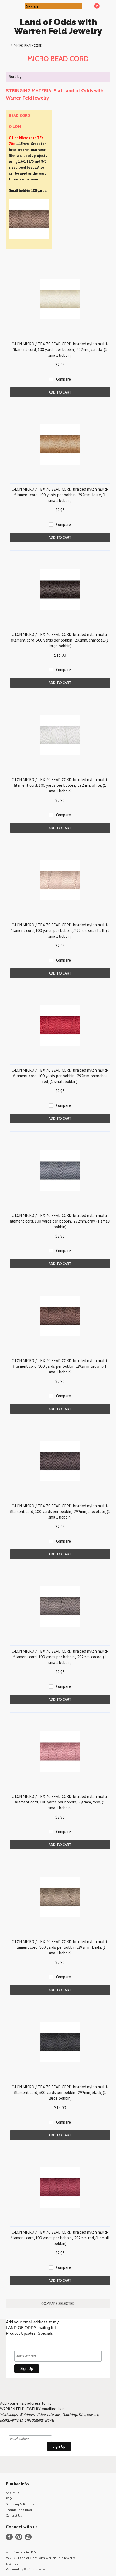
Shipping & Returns (20, 2504)
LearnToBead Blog (19, 2510)
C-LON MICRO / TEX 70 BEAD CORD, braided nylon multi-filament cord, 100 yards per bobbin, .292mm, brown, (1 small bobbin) (60, 1366)
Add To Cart (60, 392)
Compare (64, 379)
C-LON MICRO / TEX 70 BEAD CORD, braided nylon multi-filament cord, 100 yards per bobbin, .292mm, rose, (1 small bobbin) (60, 1802)
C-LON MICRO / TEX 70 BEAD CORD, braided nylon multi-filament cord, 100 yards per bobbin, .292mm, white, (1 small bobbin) (60, 785)
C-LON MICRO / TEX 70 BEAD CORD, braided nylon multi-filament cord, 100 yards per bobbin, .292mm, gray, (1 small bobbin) (60, 1221)
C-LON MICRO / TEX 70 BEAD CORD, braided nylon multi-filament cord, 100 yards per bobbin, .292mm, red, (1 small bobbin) (60, 2238)
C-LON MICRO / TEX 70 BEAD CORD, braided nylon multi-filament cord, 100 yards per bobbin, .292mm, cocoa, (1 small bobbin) (60, 1657)
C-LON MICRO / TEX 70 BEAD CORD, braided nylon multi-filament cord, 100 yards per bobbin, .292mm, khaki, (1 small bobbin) (60, 1947)
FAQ (9, 2498)
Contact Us (14, 2515)
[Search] (21, 6)
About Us (13, 2493)
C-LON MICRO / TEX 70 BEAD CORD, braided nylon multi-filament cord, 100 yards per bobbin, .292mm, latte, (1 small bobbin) (60, 495)
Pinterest (19, 2537)
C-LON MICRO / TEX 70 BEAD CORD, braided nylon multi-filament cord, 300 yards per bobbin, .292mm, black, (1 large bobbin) (60, 2093)
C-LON (15, 126)
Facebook (9, 2537)
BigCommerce (34, 2569)
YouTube (28, 2537)
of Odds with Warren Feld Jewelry (58, 26)
